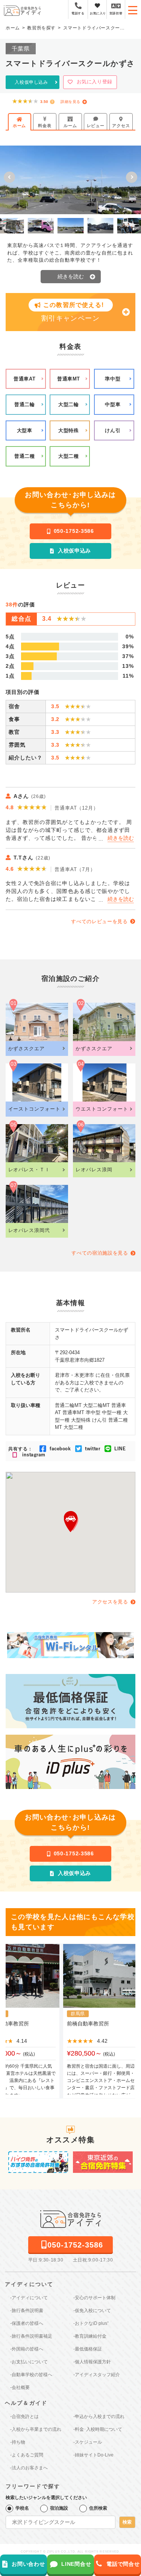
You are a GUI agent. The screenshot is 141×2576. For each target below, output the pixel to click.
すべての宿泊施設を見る (100, 1253)
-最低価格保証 (88, 2349)
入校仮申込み (74, 551)
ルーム (70, 126)
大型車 (25, 430)
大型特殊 (69, 430)
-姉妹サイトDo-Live (93, 2455)
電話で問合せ (123, 2564)
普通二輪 (25, 404)
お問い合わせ (28, 2564)
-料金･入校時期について (98, 2429)
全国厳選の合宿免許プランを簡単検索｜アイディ (22, 10)
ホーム (19, 126)
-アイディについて (29, 2298)
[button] (9, 177)
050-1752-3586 (74, 531)
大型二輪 (69, 404)
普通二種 (25, 456)
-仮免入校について (92, 2311)
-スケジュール (88, 2442)
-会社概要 (20, 2387)
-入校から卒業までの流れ (36, 2429)
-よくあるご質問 (27, 2455)
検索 (127, 2522)
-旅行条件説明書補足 (31, 2336)
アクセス (121, 126)
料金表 (45, 126)
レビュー (96, 126)
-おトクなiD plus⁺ (91, 2323)
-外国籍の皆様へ (27, 2349)
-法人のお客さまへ (29, 2468)
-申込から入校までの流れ (99, 2416)
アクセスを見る (110, 1602)
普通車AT (24, 379)
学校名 (22, 2508)
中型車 (113, 404)
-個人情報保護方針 (92, 2362)
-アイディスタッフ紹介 (97, 2375)
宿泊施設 (59, 2508)
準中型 (113, 379)
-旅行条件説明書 (27, 2311)
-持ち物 (18, 2442)
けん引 (113, 430)
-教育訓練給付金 (90, 2336)
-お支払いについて (29, 2362)
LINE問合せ (76, 2564)
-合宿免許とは (24, 2416)
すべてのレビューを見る (99, 921)
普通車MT (69, 379)
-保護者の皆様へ (27, 2323)
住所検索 (98, 2508)
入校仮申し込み (31, 82)
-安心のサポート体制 (94, 2298)
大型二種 (69, 456)
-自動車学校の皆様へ (31, 2375)
